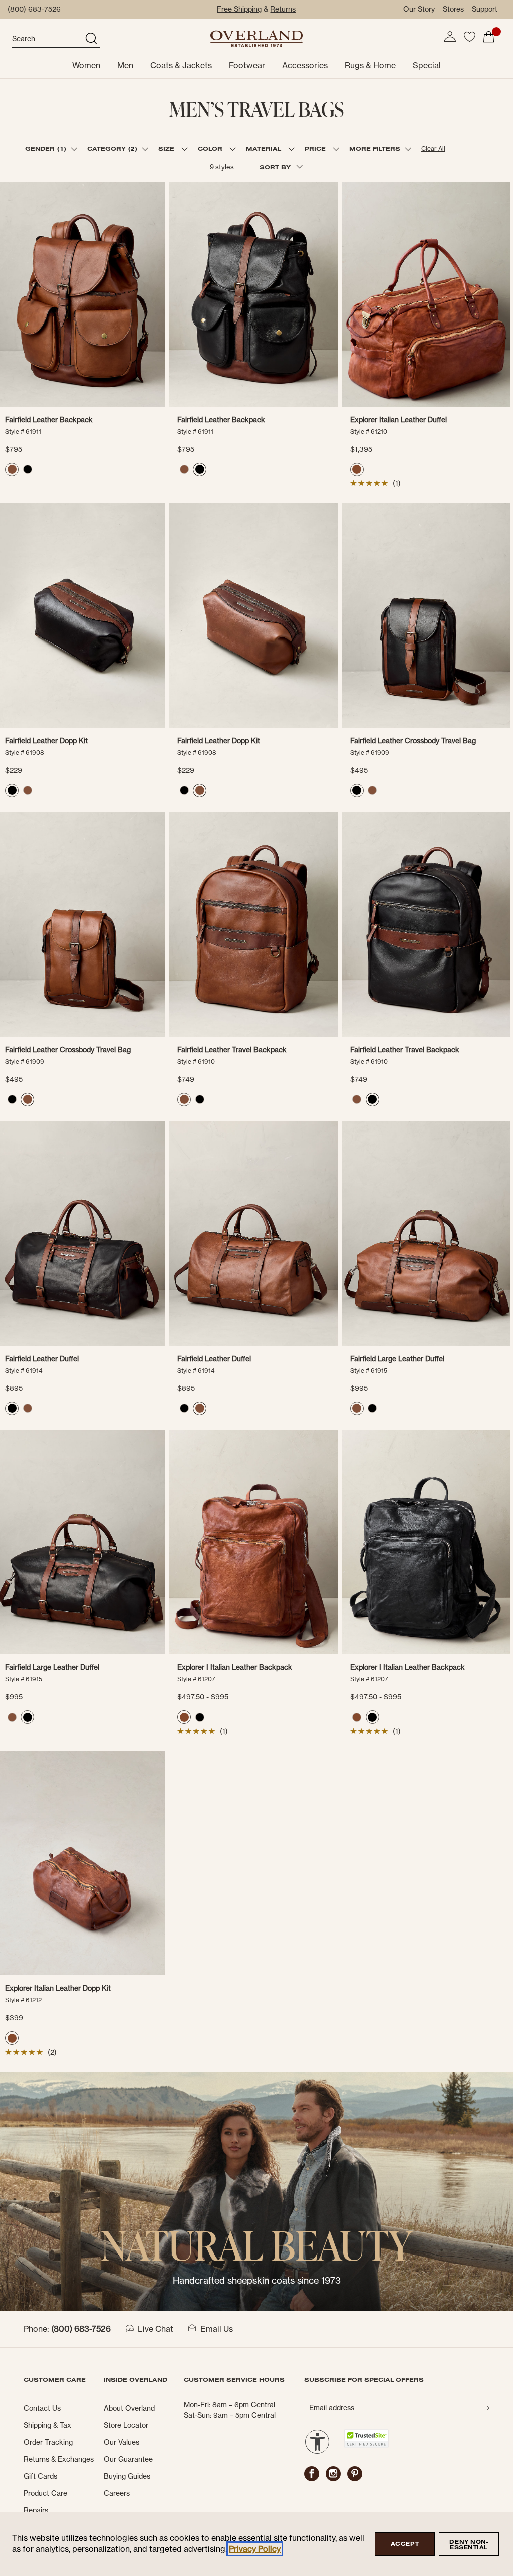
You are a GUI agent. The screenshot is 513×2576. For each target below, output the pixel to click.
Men (125, 65)
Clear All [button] (433, 148)
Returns (283, 9)
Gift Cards (40, 2476)
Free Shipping (239, 9)
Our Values (121, 2442)
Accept (405, 2544)
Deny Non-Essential (469, 2545)
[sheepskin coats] (256, 2190)
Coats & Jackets (181, 65)
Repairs (36, 2510)
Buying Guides (127, 2476)
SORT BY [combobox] (276, 167)
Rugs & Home (370, 65)
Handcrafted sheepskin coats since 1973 (257, 2280)
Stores (453, 9)
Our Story (419, 9)
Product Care (45, 2493)
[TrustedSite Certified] (367, 2439)
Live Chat (156, 2329)
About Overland (129, 2408)
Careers (117, 2493)
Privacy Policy (255, 2549)
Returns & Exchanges (59, 2459)
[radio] (12, 469)
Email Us (217, 2329)
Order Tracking (48, 2442)
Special (427, 65)
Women (86, 65)
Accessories (305, 65)
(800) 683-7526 (34, 9)
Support (485, 9)
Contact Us (42, 2408)
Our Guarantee (128, 2459)
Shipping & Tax (47, 2425)
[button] (450, 37)
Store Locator (126, 2425)
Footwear (247, 65)
